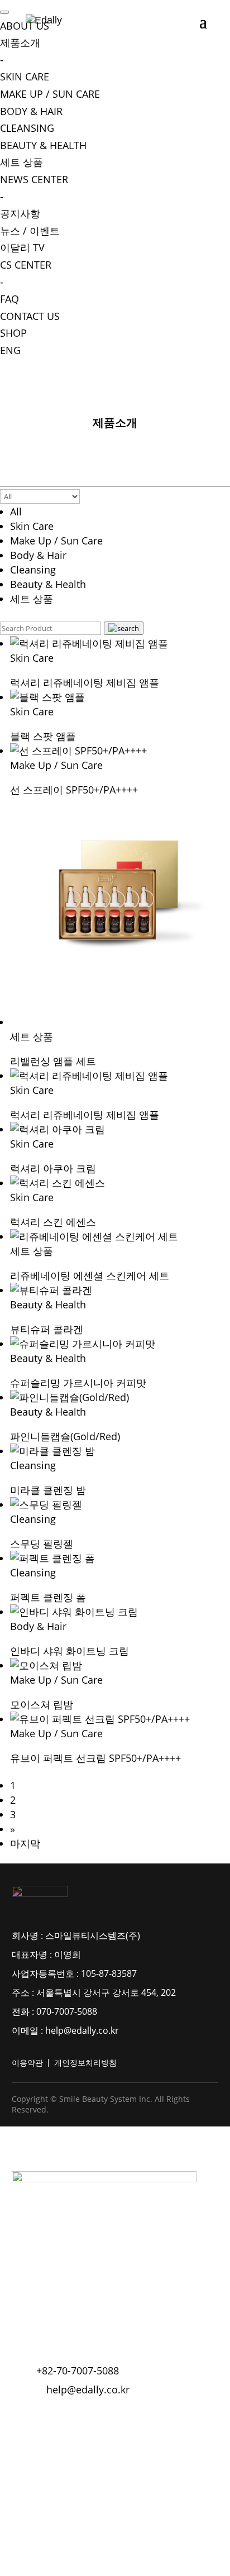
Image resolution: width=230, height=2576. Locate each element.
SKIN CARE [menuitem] (25, 77)
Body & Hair (38, 555)
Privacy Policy (116, 2422)
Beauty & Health (48, 584)
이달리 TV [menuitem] (22, 247)
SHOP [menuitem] (13, 333)
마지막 (25, 1843)
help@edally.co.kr (82, 2030)
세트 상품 (32, 599)
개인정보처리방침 (85, 2063)
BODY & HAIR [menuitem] (31, 111)
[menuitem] (10, 350)
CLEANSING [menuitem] (27, 128)
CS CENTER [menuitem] (26, 273)
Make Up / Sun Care (56, 541)
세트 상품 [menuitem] (21, 162)
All (16, 512)
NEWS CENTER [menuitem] (34, 188)
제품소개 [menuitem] (20, 51)
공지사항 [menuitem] (20, 213)
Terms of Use (42, 2422)
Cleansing (33, 570)
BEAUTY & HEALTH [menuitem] (43, 145)
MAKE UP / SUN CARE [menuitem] (50, 94)
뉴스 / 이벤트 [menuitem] (30, 231)
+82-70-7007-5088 (78, 2371)
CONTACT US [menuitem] (30, 316)
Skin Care (32, 526)
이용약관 (27, 2063)
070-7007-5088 (67, 2011)
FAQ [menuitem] (9, 299)
